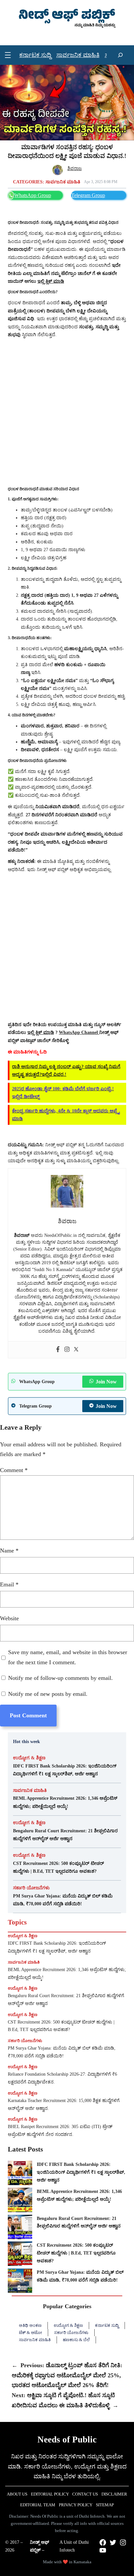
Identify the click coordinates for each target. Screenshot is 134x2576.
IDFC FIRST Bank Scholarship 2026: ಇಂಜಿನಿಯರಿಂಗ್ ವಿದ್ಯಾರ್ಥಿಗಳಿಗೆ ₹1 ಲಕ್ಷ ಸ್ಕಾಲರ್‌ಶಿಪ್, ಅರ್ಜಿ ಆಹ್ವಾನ (65, 1770)
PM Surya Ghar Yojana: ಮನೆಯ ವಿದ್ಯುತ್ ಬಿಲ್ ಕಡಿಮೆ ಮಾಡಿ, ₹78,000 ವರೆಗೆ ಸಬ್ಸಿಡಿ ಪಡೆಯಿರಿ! (63, 1900)
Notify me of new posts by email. (48, 1694)
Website (9, 1618)
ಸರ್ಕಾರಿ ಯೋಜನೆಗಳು (31, 1888)
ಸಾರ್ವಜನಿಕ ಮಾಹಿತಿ (63, 182)
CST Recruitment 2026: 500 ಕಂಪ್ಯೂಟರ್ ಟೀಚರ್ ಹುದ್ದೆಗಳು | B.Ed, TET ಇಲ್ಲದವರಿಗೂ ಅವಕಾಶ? (59, 1867)
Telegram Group (88, 195)
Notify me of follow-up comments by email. (60, 1678)
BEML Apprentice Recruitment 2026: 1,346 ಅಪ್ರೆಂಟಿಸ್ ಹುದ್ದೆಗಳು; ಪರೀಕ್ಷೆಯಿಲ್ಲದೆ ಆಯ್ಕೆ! (65, 1802)
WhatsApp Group (33, 195)
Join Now (106, 1382)
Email (9, 1584)
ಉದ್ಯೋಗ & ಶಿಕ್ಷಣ (29, 1758)
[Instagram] (67, 1350)
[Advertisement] (67, 412)
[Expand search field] (120, 55)
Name (9, 1551)
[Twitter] (76, 1350)
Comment (14, 1470)
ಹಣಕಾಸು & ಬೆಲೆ (76, 2340)
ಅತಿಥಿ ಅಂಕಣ (30, 2325)
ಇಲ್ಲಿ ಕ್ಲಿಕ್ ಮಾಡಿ (41, 1032)
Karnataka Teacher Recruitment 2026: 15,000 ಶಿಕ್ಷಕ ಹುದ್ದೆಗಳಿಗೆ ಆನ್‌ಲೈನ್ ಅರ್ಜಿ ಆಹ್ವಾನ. (64, 2104)
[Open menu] (8, 55)
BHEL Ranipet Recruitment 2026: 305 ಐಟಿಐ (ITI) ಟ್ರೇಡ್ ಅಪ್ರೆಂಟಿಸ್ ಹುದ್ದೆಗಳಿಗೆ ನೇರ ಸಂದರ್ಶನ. (60, 2131)
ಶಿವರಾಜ (74, 168)
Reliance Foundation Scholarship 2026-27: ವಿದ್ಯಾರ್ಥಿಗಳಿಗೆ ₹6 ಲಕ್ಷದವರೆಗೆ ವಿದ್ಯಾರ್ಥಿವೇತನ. (62, 2078)
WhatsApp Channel (79, 1032)
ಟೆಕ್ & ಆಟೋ (30, 2333)
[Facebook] (58, 1350)
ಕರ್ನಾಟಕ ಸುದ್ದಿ (107, 2325)
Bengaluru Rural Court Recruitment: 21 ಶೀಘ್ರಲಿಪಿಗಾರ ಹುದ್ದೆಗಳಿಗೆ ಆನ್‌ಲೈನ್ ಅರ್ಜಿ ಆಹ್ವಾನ (65, 1835)
